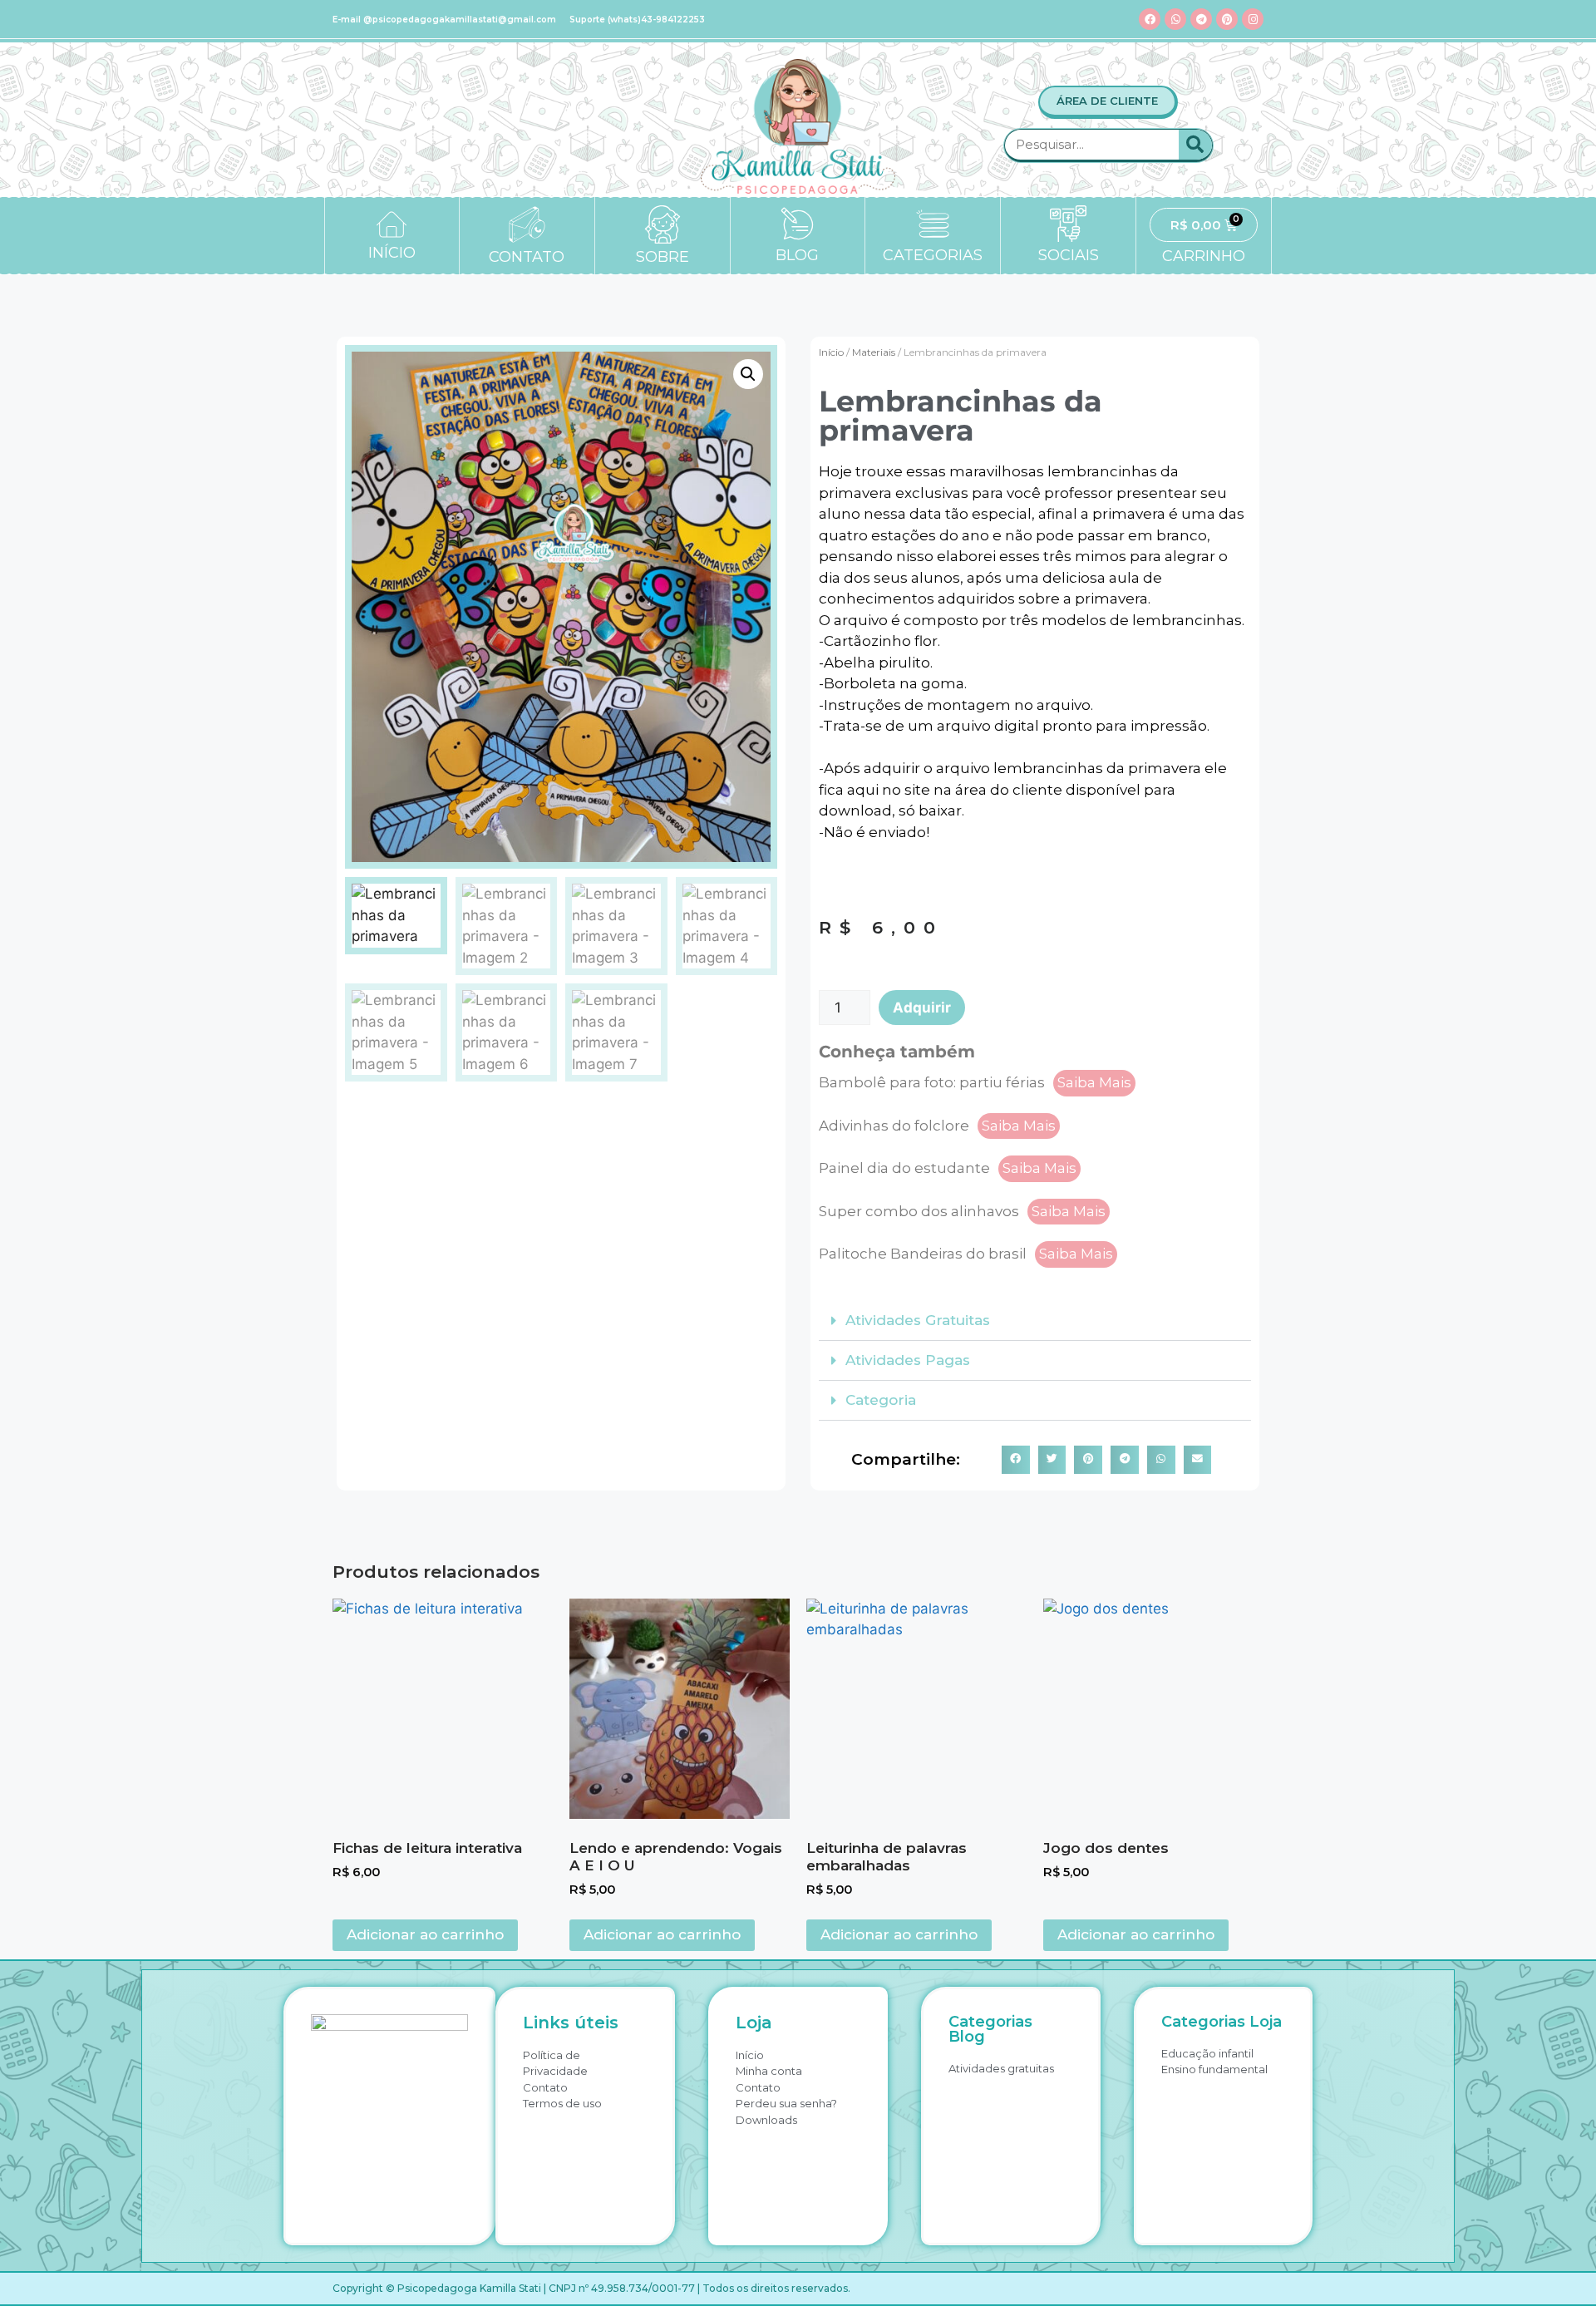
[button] (748, 374)
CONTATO (527, 257)
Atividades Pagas (908, 1360)
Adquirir (922, 1008)
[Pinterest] (1227, 19)
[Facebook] (1150, 19)
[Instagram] (1253, 19)
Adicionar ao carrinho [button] (425, 1934)
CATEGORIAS (933, 255)
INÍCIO (392, 253)
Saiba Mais (1094, 1082)
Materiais (874, 352)
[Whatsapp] (1175, 19)
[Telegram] (1201, 19)
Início (831, 352)
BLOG (797, 255)
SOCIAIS (1069, 255)
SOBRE (663, 257)
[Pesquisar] (1195, 145)
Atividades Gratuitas (918, 1320)
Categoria (881, 1400)
